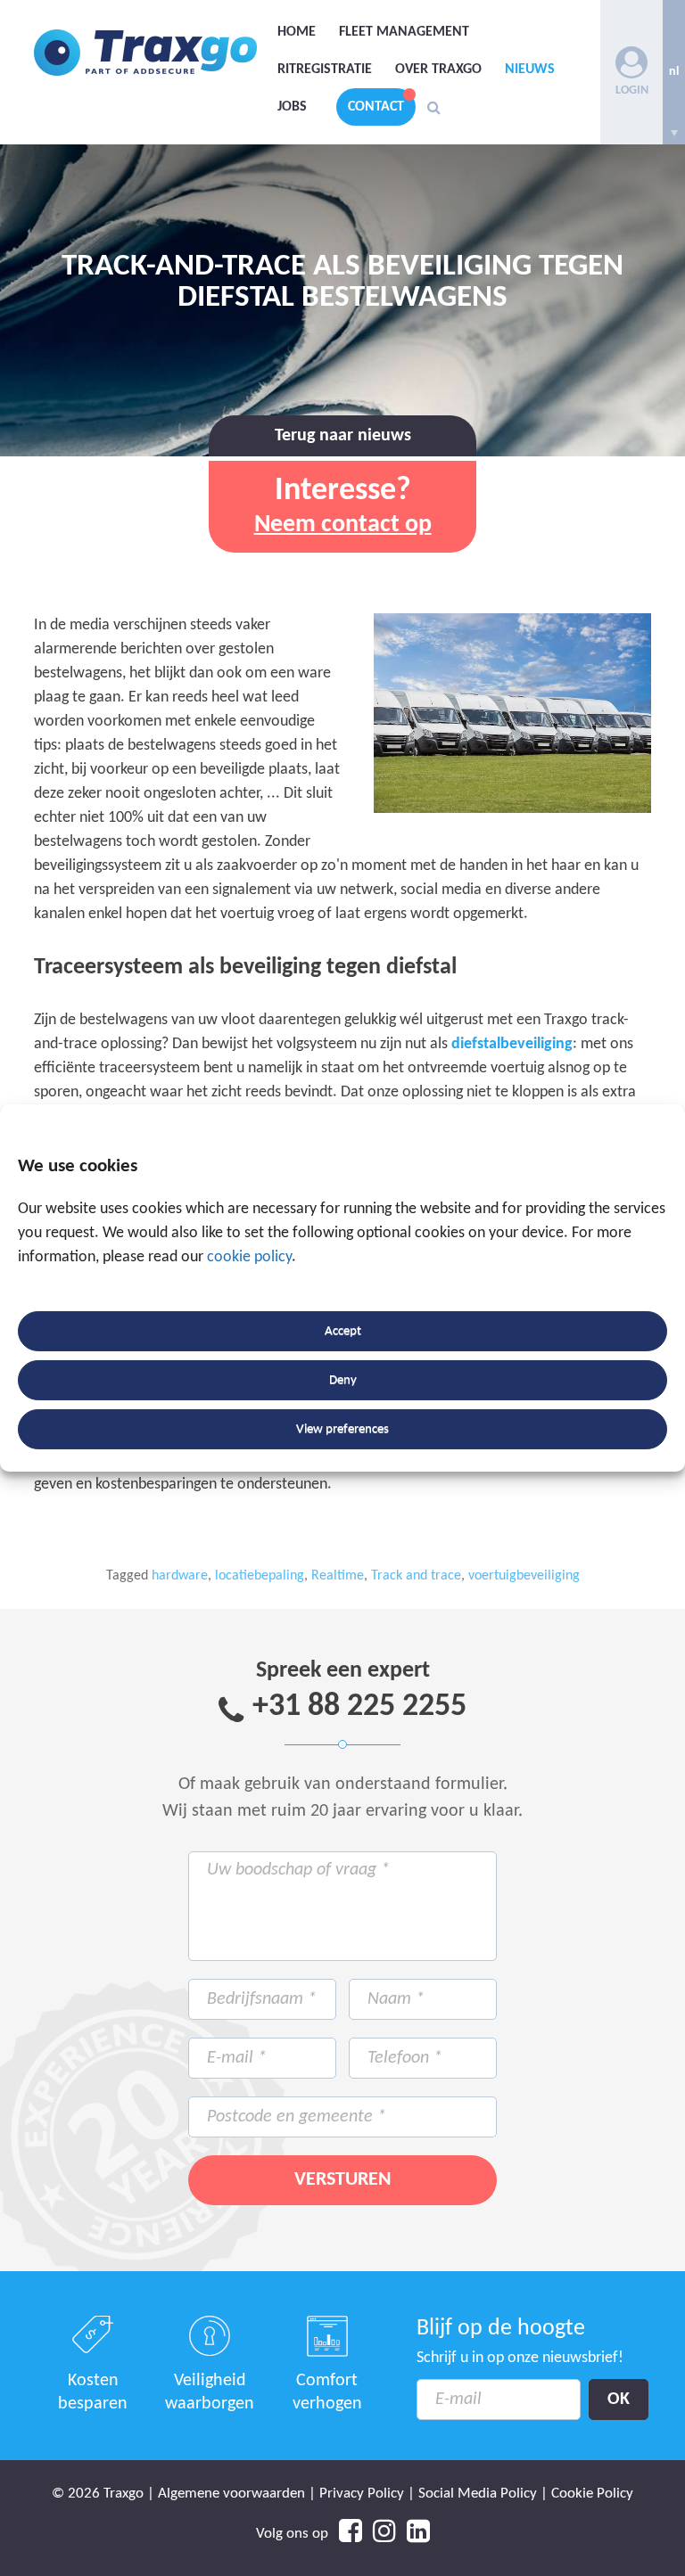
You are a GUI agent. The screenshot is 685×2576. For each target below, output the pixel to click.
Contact (376, 107)
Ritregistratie (325, 70)
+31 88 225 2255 (359, 1707)
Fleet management (404, 32)
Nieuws (530, 70)
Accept (343, 1331)
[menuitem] (674, 72)
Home (297, 32)
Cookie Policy (592, 2494)
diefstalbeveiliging (512, 1044)
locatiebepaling (260, 1576)
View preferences (342, 1429)
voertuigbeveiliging (524, 1576)
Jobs (292, 107)
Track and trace (416, 1576)
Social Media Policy (478, 2494)
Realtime (338, 1576)
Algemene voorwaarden (231, 2494)
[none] (674, 72)
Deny (343, 1380)
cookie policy (249, 1257)
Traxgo (145, 53)
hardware (180, 1576)
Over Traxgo (438, 70)
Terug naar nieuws (343, 436)
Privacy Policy (362, 2494)
